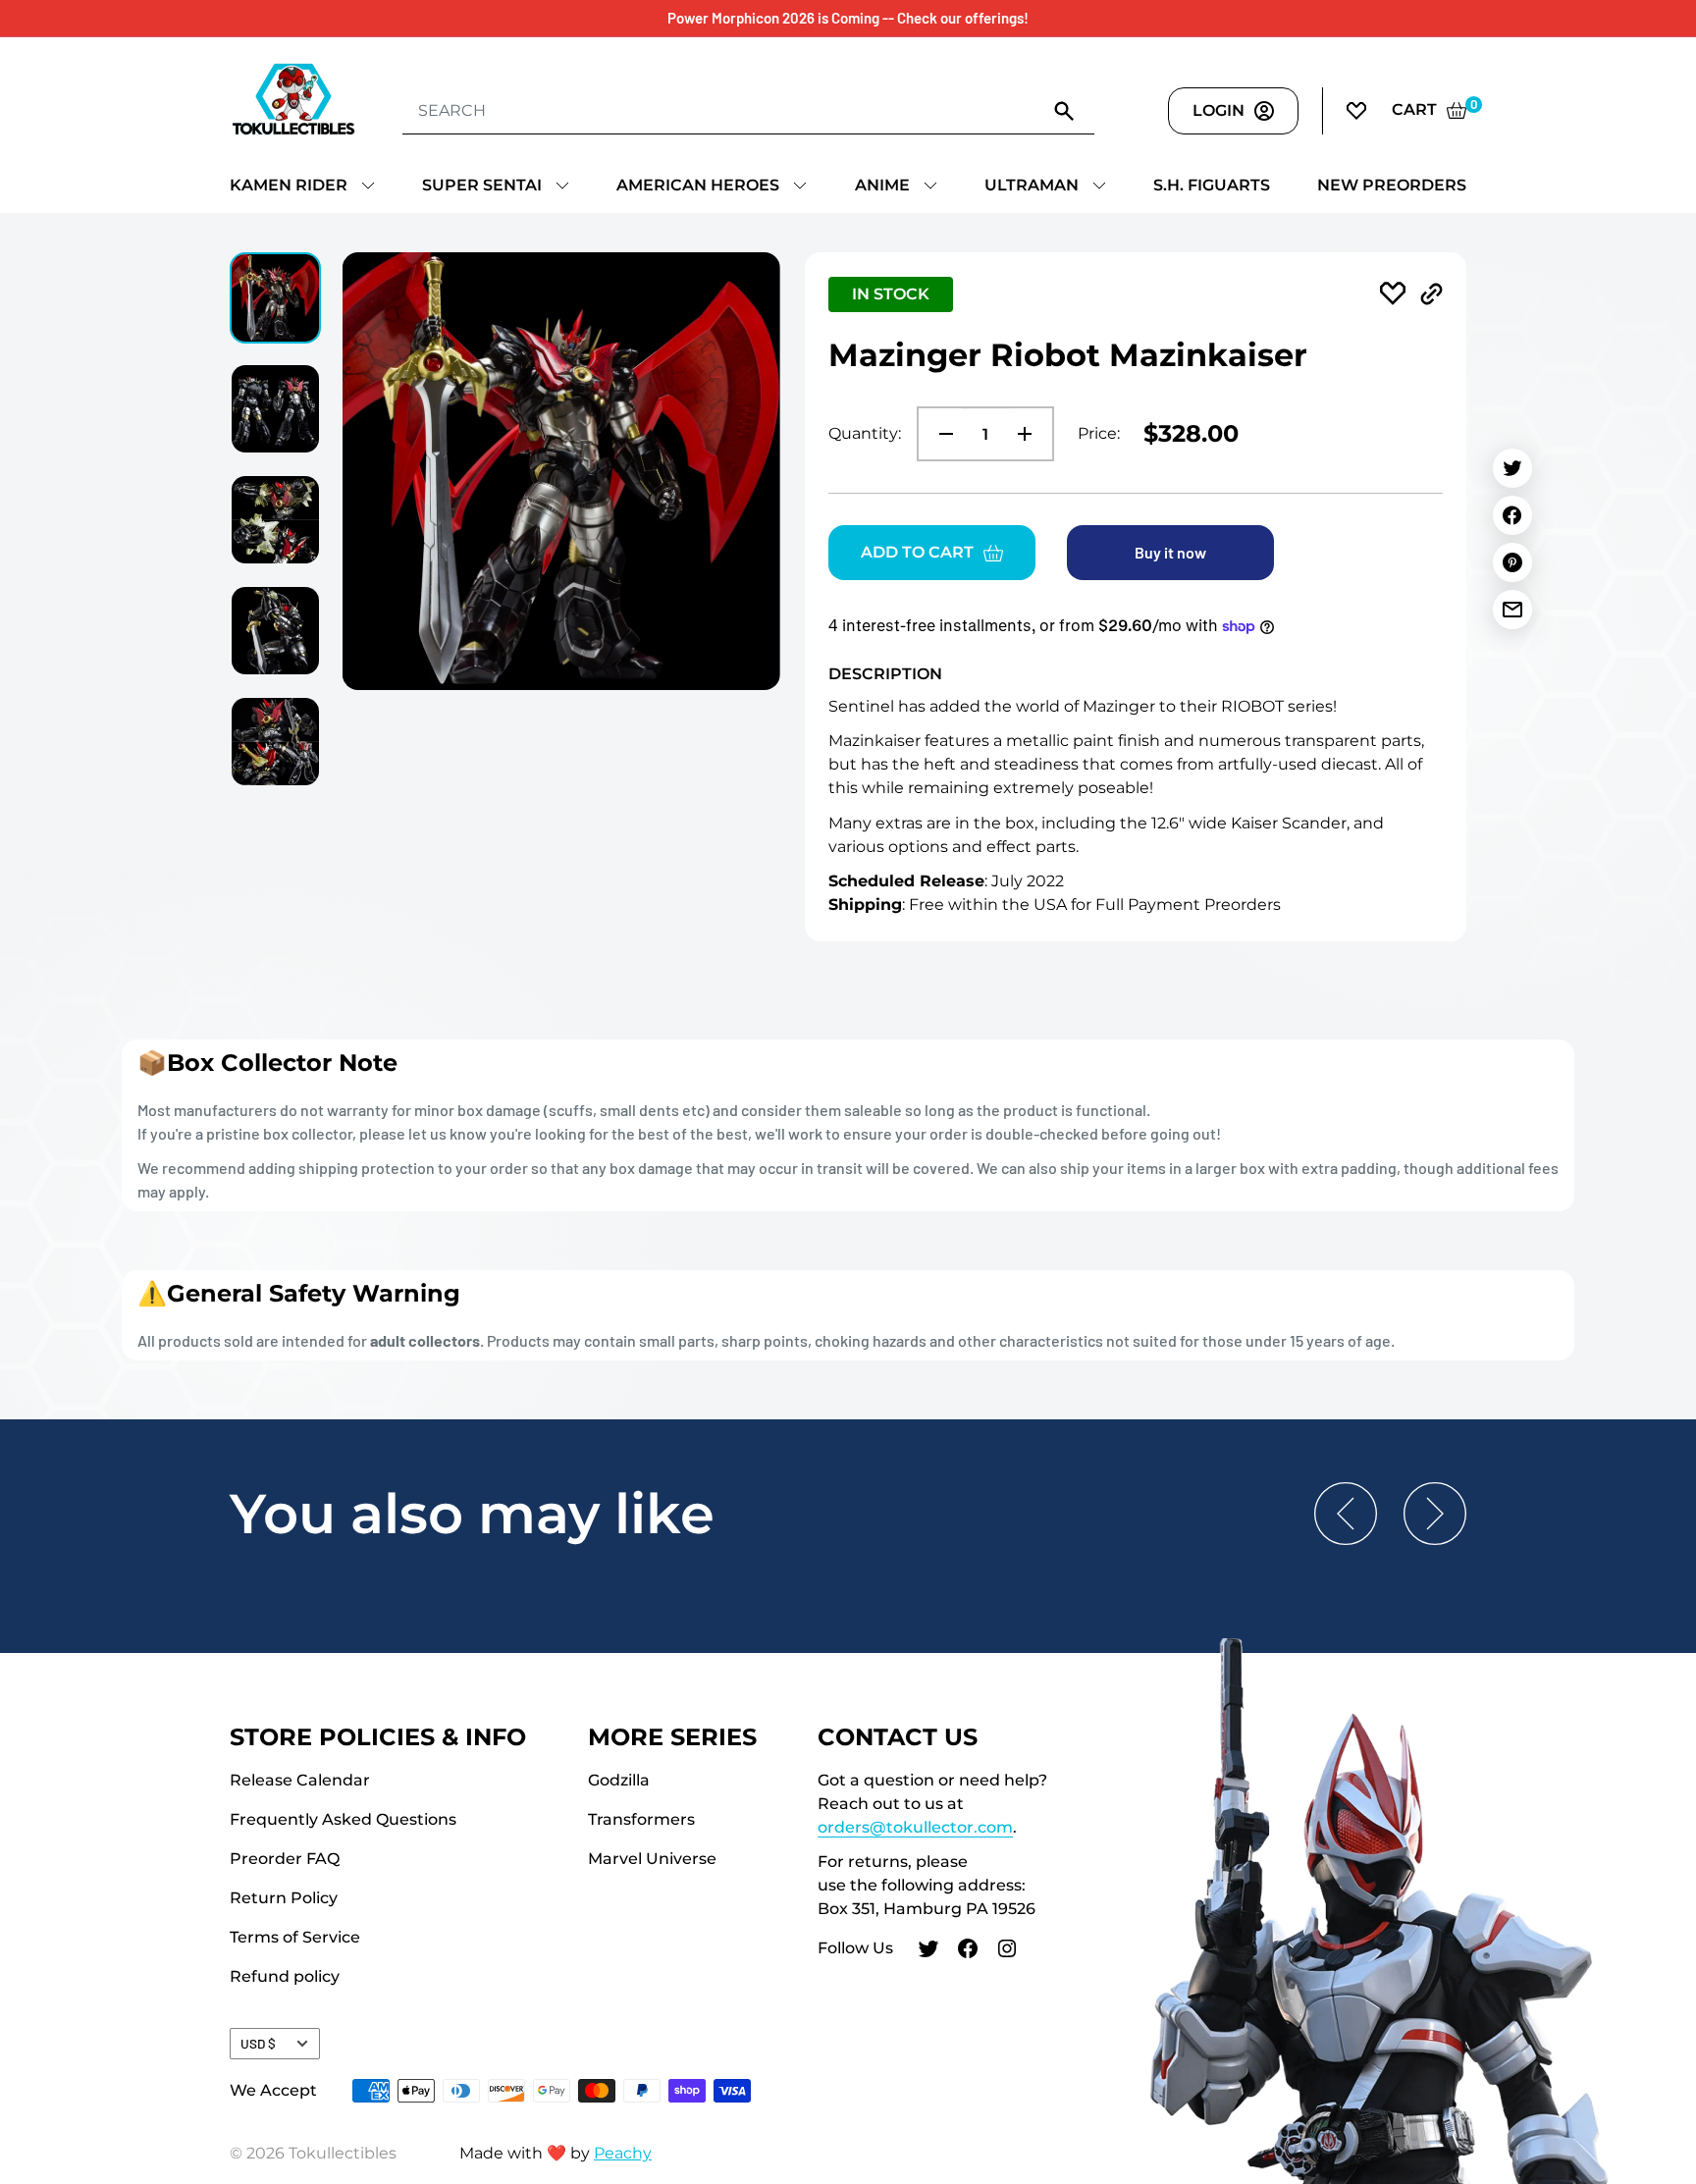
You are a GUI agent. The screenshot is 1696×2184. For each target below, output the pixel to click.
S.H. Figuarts (1212, 185)
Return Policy (284, 1898)
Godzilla (619, 1780)
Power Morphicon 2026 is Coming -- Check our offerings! (848, 18)
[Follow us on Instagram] (1007, 1951)
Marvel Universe (652, 1859)
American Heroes (698, 185)
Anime (882, 185)
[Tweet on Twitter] (1512, 468)
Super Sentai (482, 185)
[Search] (1065, 110)
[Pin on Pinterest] (1512, 562)
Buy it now (1170, 552)
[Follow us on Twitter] (928, 1951)
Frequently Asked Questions (343, 1819)
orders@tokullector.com (915, 1827)
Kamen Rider (289, 185)
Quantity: (865, 433)
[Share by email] (1512, 610)
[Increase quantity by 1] (1031, 434)
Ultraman (1032, 185)
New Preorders (1392, 185)
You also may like (472, 1514)
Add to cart (917, 552)
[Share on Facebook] (1512, 515)
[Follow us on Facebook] (968, 1951)
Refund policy (285, 1976)
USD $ (258, 2043)
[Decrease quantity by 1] (940, 434)
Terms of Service (295, 1937)
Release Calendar (300, 1780)
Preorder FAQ (285, 1859)
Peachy (623, 2153)
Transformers (641, 1819)
